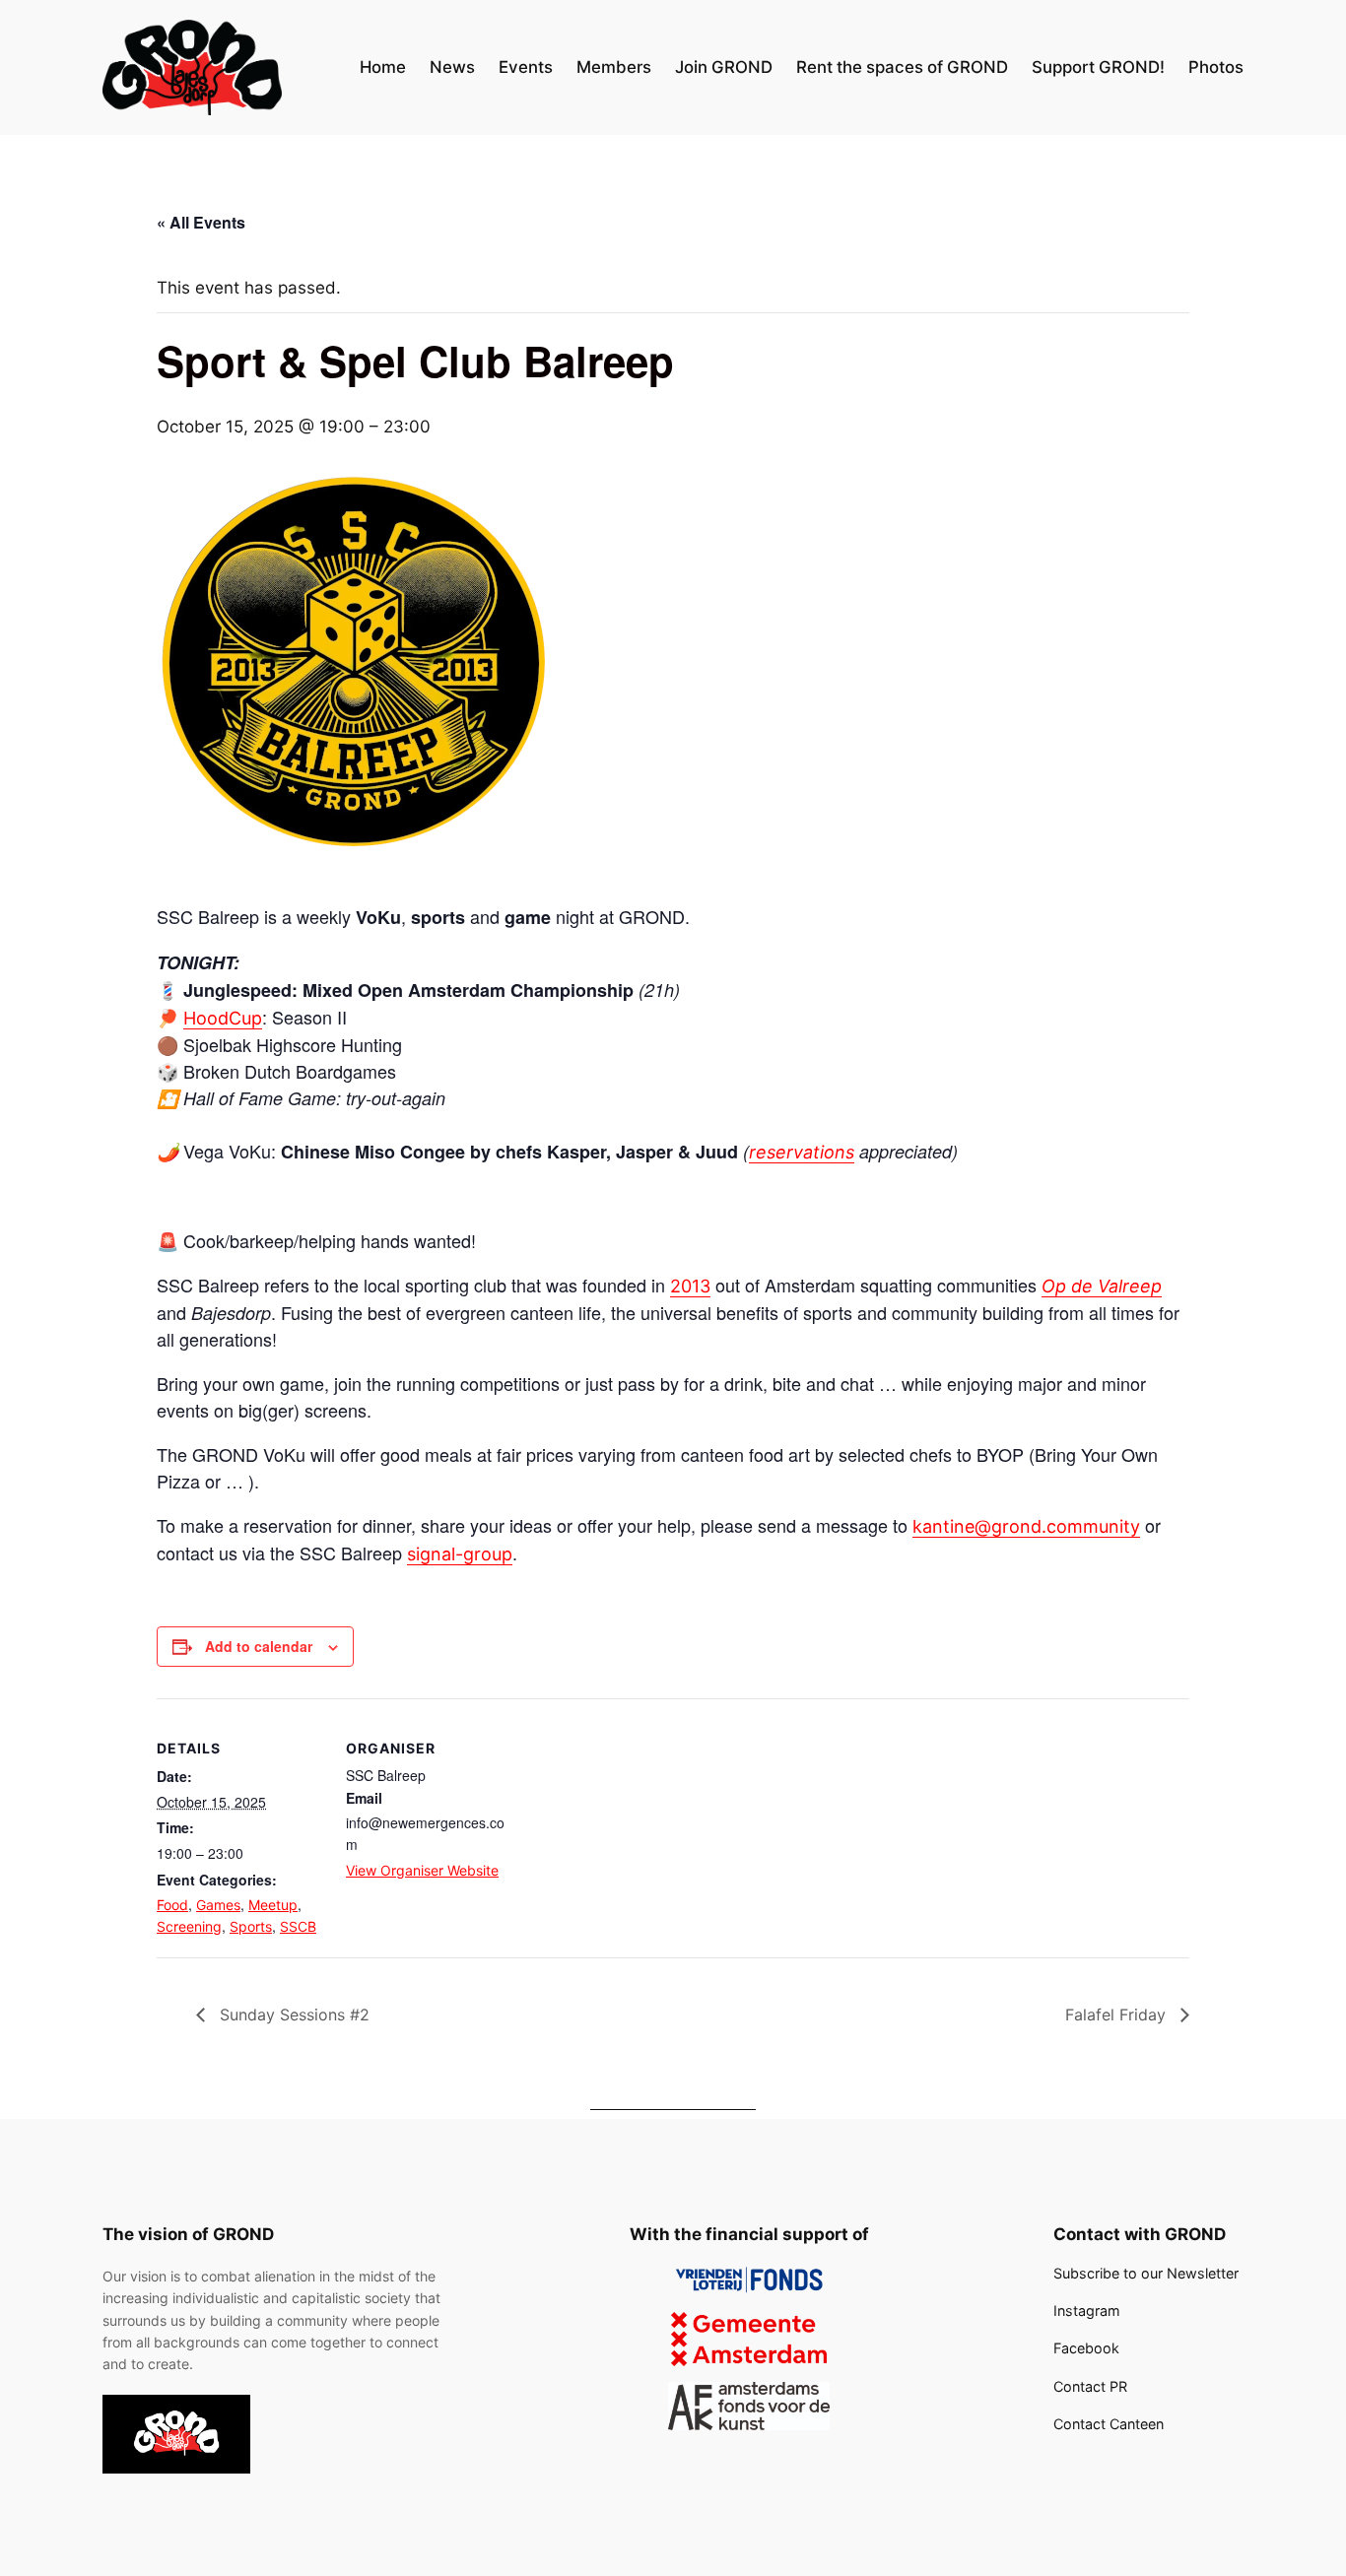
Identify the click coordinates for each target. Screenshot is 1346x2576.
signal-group (460, 1554)
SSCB (298, 1926)
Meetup (273, 1905)
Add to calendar (259, 1646)
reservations (802, 1152)
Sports (251, 1926)
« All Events (201, 222)
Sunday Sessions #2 (292, 2015)
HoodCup (223, 1018)
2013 (690, 1286)
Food (172, 1905)
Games (218, 1905)
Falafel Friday (1118, 2015)
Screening (189, 1926)
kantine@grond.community (1026, 1526)
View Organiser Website (422, 1870)
